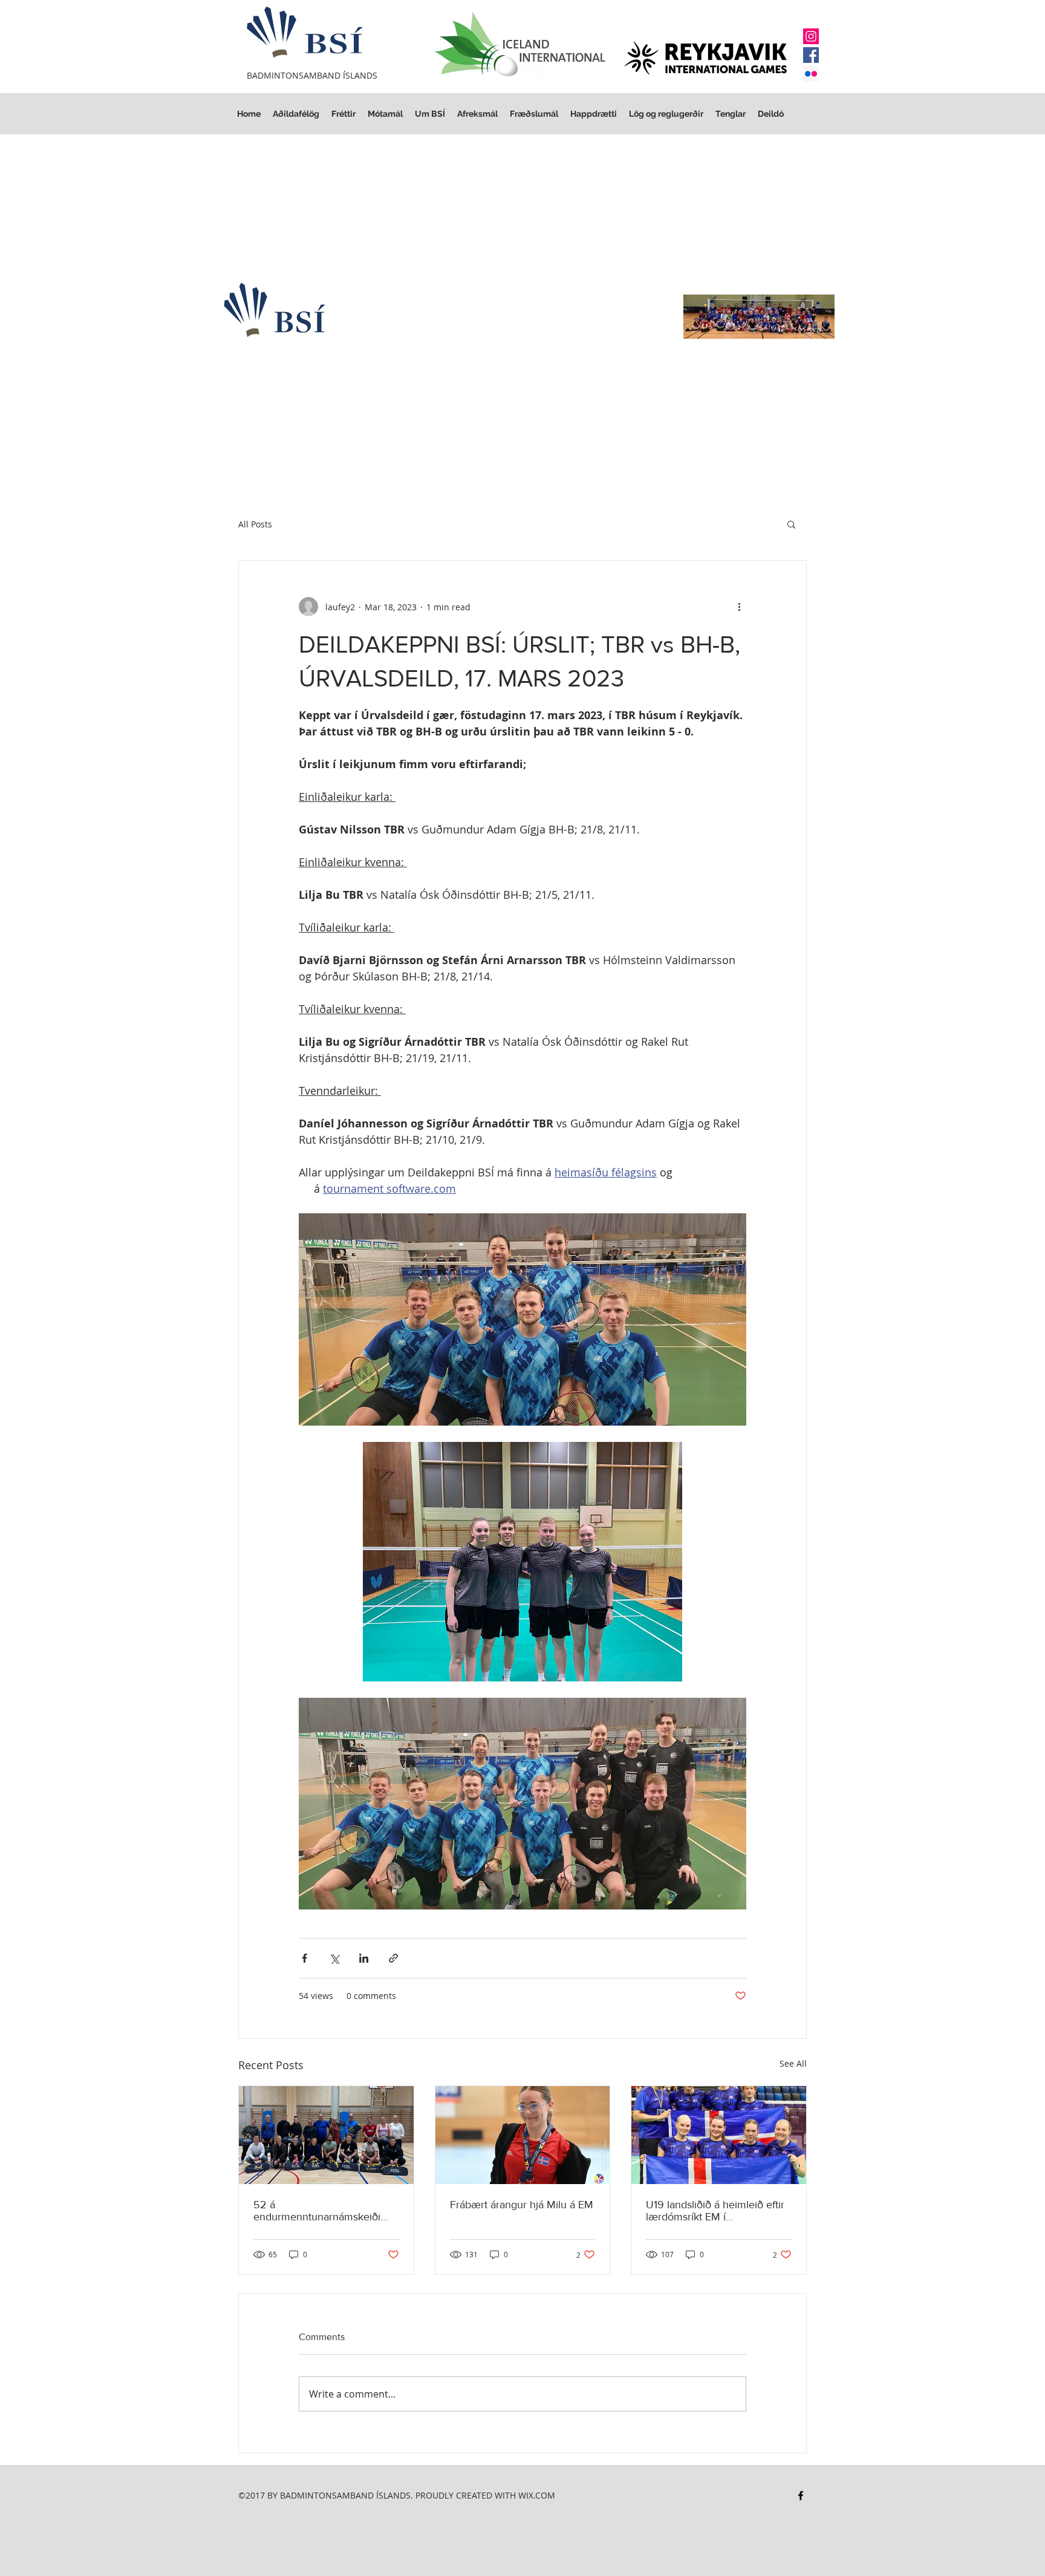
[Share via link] (393, 1958)
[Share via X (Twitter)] (334, 1958)
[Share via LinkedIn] (364, 1958)
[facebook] (801, 2496)
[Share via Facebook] (304, 1958)
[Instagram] (811, 36)
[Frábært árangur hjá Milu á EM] (523, 2135)
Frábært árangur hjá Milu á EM (522, 2205)
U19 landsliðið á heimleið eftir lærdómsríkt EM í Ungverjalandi (715, 2211)
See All (793, 2063)
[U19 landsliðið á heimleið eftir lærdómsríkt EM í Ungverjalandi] (719, 2135)
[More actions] (739, 607)
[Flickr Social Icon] (811, 74)
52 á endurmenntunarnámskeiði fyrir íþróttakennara (317, 2211)
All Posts (255, 524)
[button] (666, 114)
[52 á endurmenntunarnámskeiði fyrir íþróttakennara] (326, 2135)
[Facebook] (811, 55)
